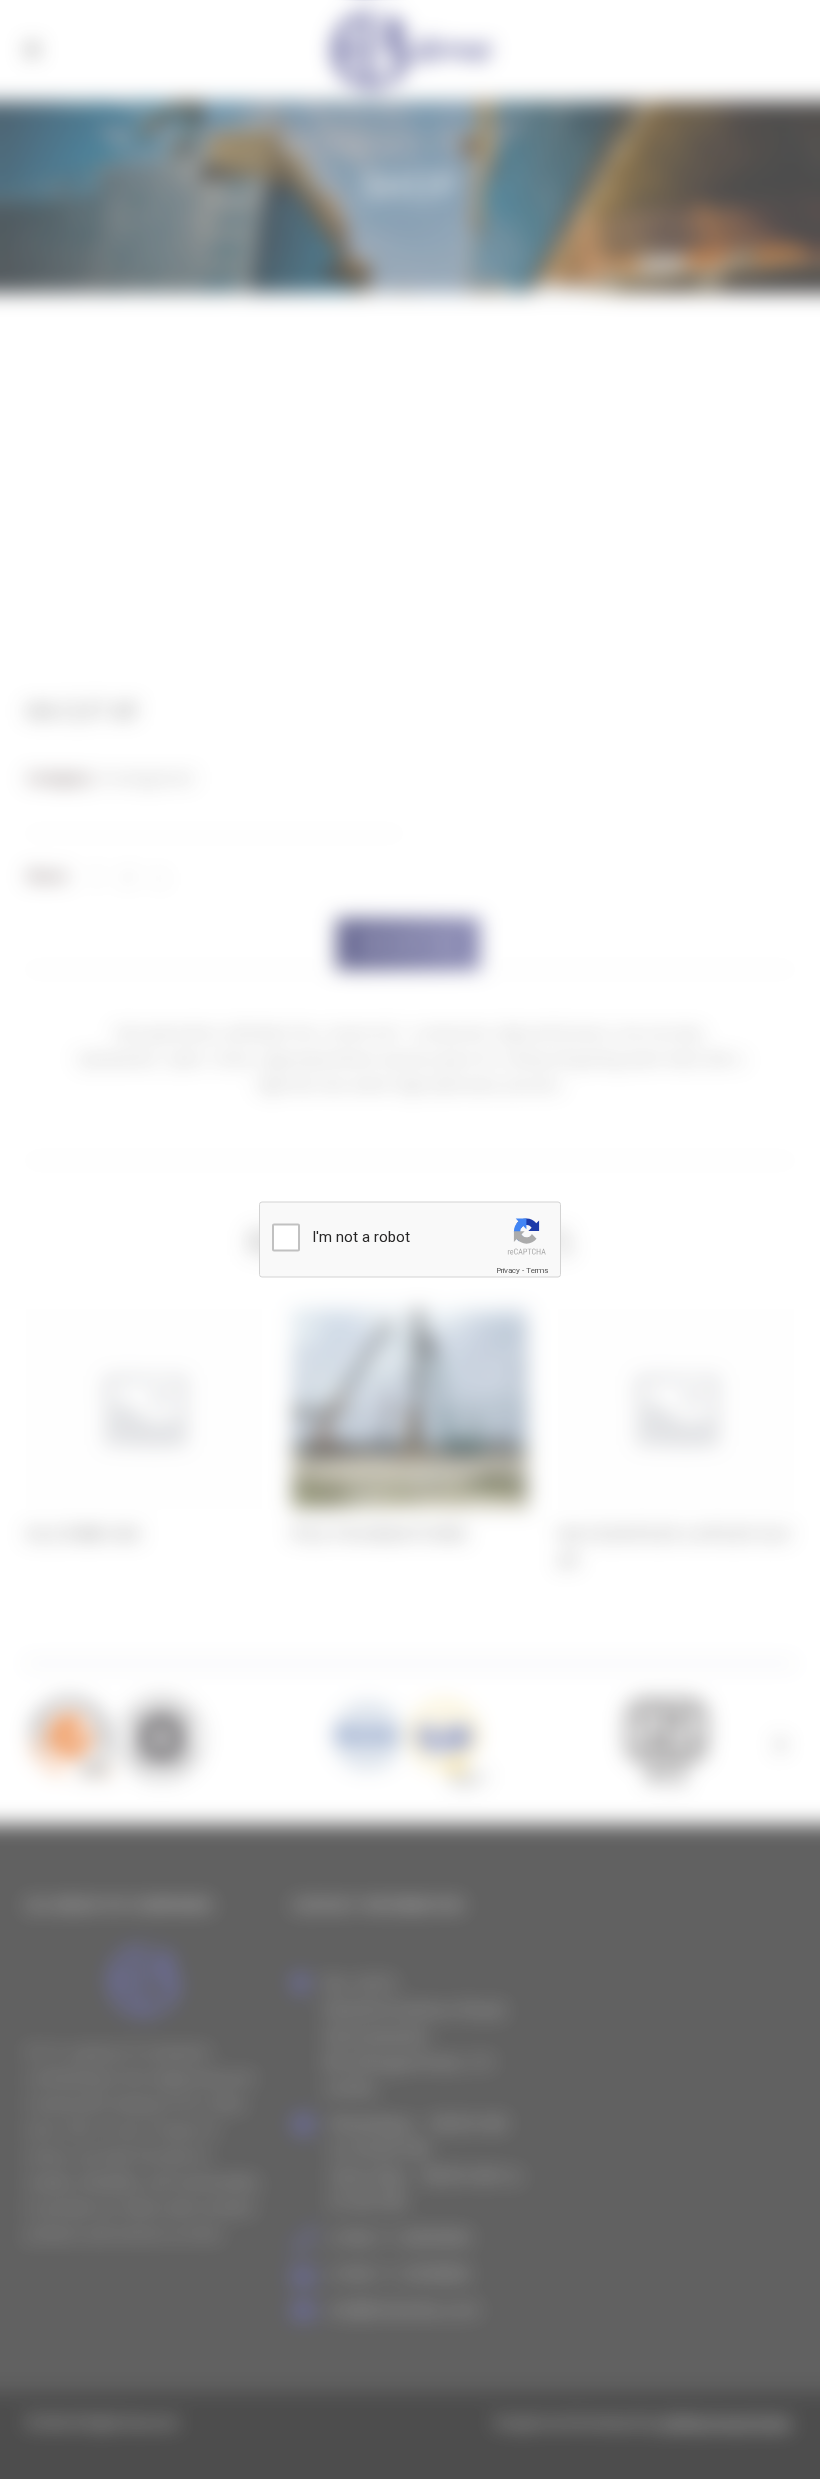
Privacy (508, 1270)
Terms (537, 1270)
